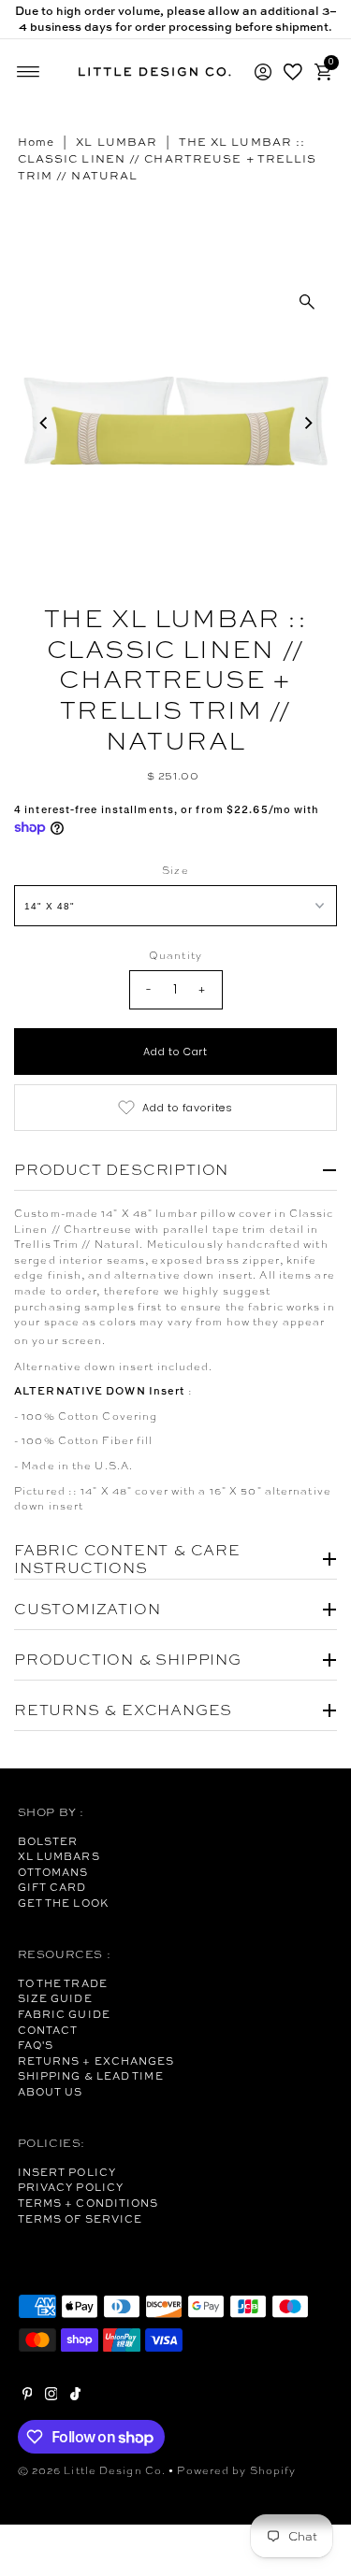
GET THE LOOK (63, 1903)
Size (175, 870)
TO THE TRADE (63, 1983)
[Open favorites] (293, 72)
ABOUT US (51, 2092)
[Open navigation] (29, 72)
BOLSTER (48, 1841)
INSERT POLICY (67, 2172)
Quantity (175, 955)
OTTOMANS (53, 1872)
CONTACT (48, 2030)
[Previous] (44, 423)
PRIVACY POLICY (71, 2187)
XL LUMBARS (59, 1856)
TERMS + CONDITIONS (88, 2203)
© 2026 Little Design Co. (92, 2470)
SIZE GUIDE (55, 1998)
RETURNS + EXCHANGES (96, 2061)
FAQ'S (36, 2045)
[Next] (307, 423)
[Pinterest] (28, 2397)
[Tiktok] (75, 2397)
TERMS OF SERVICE (80, 2219)
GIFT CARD (52, 1887)
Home (36, 142)
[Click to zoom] (307, 302)
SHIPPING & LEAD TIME (91, 2076)
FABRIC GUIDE (64, 2014)
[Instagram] (51, 2397)
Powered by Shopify (236, 2470)
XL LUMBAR (117, 142)
